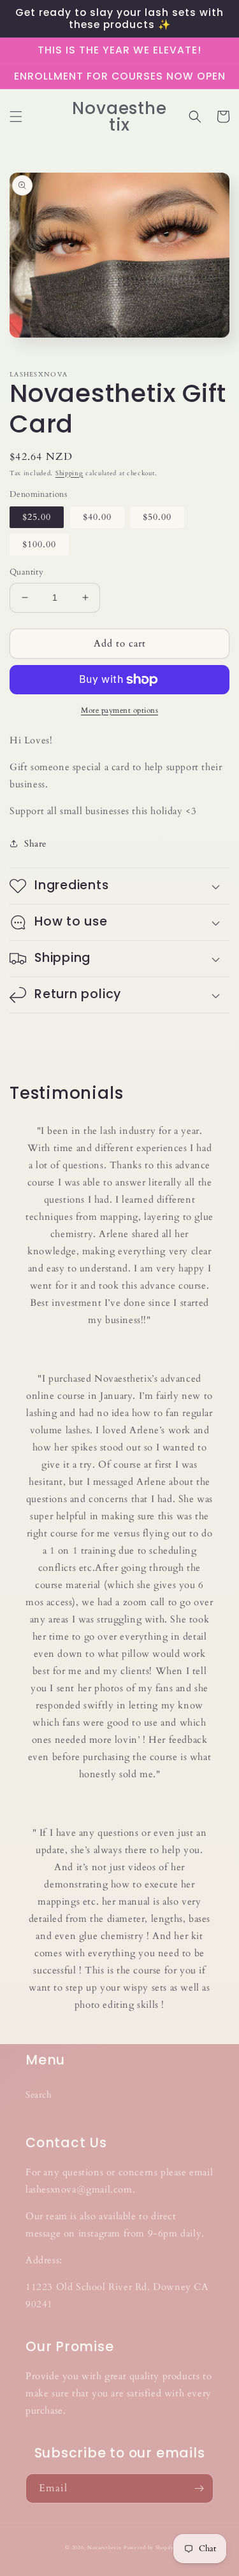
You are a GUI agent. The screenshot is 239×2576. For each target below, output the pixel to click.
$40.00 (97, 517)
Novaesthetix (104, 2548)
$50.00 (157, 517)
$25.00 (37, 517)
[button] (16, 117)
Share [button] (35, 844)
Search (39, 2095)
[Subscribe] (199, 2488)
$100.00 (39, 544)
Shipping (69, 473)
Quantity (26, 572)
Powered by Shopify (149, 2548)
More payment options (119, 710)
